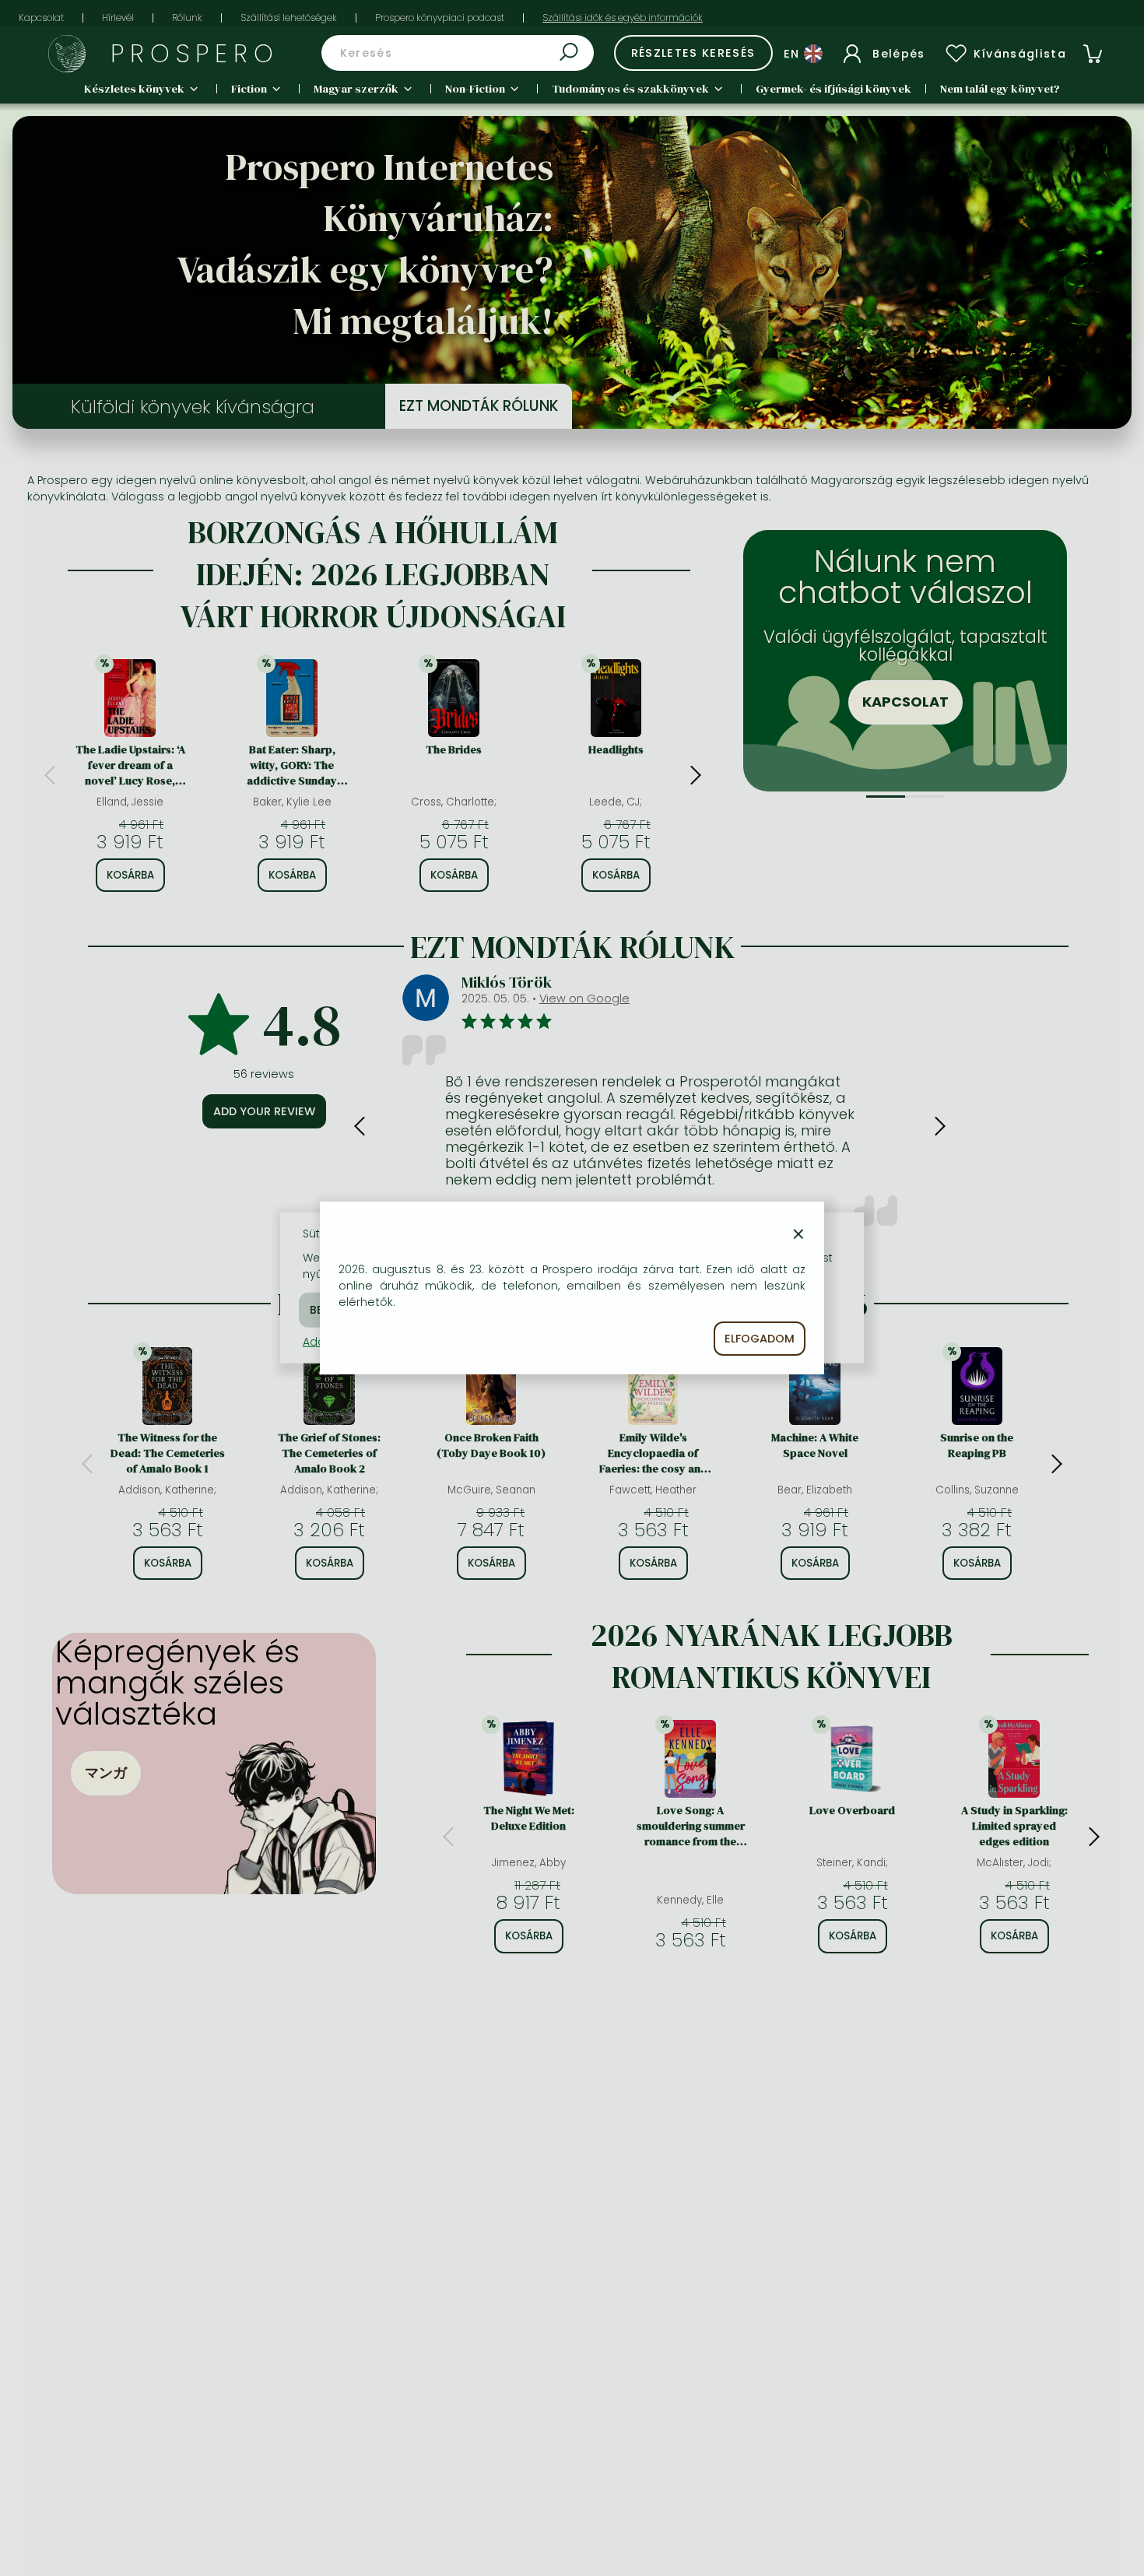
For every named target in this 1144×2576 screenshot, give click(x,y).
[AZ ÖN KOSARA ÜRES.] (1093, 54)
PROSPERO (195, 53)
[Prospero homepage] (67, 54)
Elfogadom (760, 1339)
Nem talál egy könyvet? (1000, 89)
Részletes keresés (693, 53)
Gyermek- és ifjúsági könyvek (833, 89)
